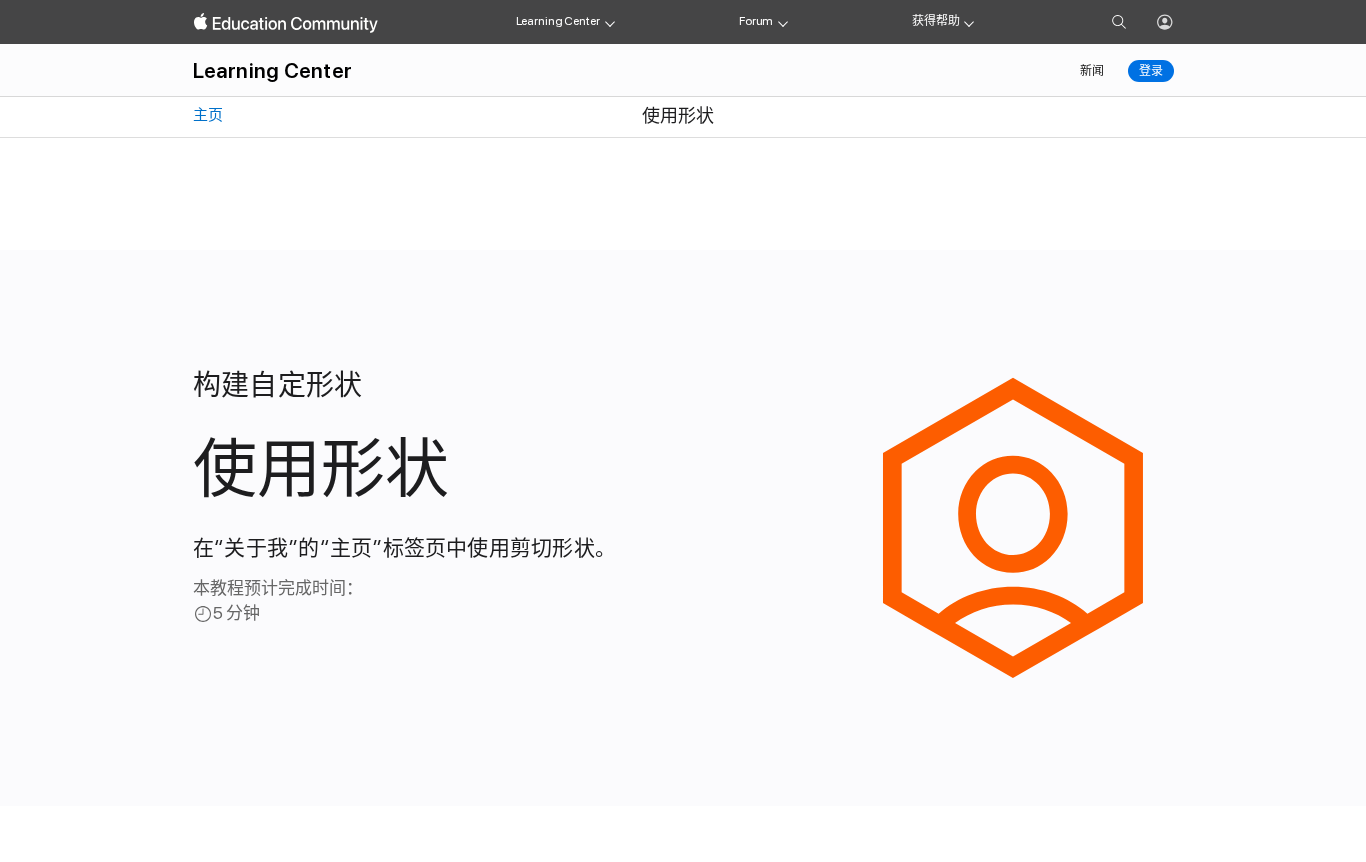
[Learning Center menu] (610, 22)
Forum (756, 21)
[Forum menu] (783, 22)
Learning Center (558, 21)
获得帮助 (936, 21)
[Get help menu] (969, 22)
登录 (1151, 71)
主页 (206, 115)
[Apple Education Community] (286, 23)
